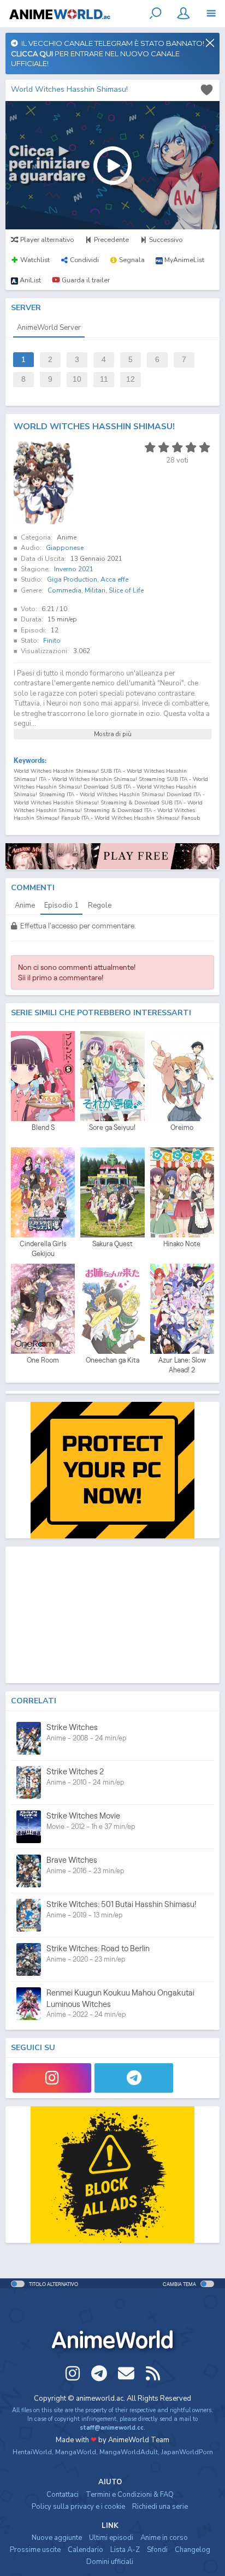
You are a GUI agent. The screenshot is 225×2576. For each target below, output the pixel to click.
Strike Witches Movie (83, 1816)
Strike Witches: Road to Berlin (98, 1948)
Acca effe (114, 579)
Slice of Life (126, 590)
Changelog (193, 2550)
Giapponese (65, 548)
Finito (52, 641)
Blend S (43, 1127)
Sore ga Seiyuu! (112, 1127)
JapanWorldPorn (187, 2452)
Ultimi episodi (111, 2538)
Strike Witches (72, 1727)
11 (104, 379)
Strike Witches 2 (75, 1771)
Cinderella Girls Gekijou (43, 1249)
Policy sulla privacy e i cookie (78, 2507)
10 (77, 379)
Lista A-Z (125, 2550)
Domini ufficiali (110, 2562)
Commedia (64, 590)
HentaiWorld (32, 2452)
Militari (95, 590)
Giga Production (72, 579)
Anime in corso (164, 2538)
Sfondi (157, 2550)
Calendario (85, 2550)
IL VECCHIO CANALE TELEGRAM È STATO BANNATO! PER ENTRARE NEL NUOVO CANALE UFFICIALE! (108, 53)
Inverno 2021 (74, 569)
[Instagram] (52, 2078)
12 (131, 379)
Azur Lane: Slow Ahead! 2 (182, 1365)
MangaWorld (76, 2452)
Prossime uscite (35, 2550)
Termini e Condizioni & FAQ (130, 2495)
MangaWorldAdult (129, 2452)
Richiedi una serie (160, 2507)
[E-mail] (126, 2373)
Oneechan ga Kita (112, 1360)
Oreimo (182, 1127)
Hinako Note (182, 1244)
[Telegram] (134, 2078)
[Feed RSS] (153, 2373)
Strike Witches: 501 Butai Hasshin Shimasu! (122, 1904)
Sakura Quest (112, 1244)
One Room (43, 1360)
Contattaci (63, 2495)
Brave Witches (72, 1860)
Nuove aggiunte (57, 2538)
